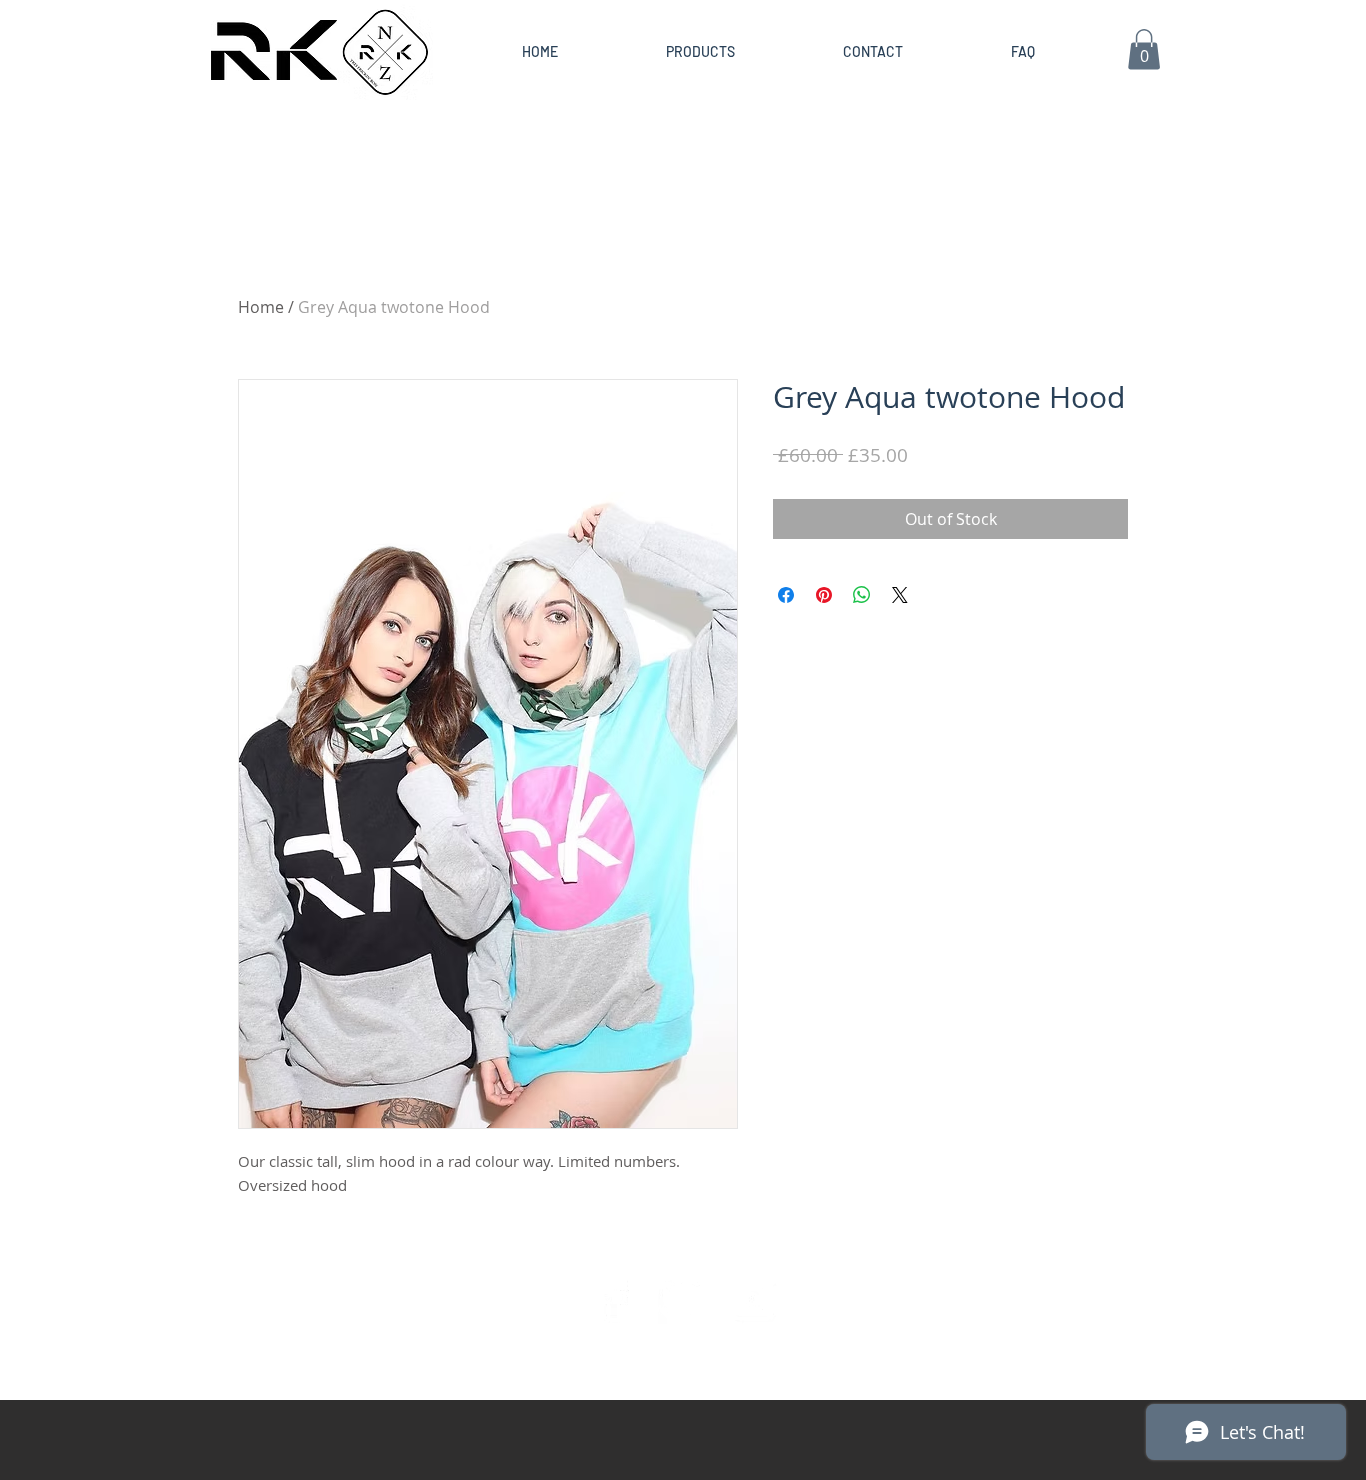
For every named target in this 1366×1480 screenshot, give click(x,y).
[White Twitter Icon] (683, 1299)
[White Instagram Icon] (752, 1299)
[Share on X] (900, 595)
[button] (1144, 49)
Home (261, 307)
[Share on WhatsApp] (862, 595)
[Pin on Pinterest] (824, 595)
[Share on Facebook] (786, 595)
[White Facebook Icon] (614, 1299)
